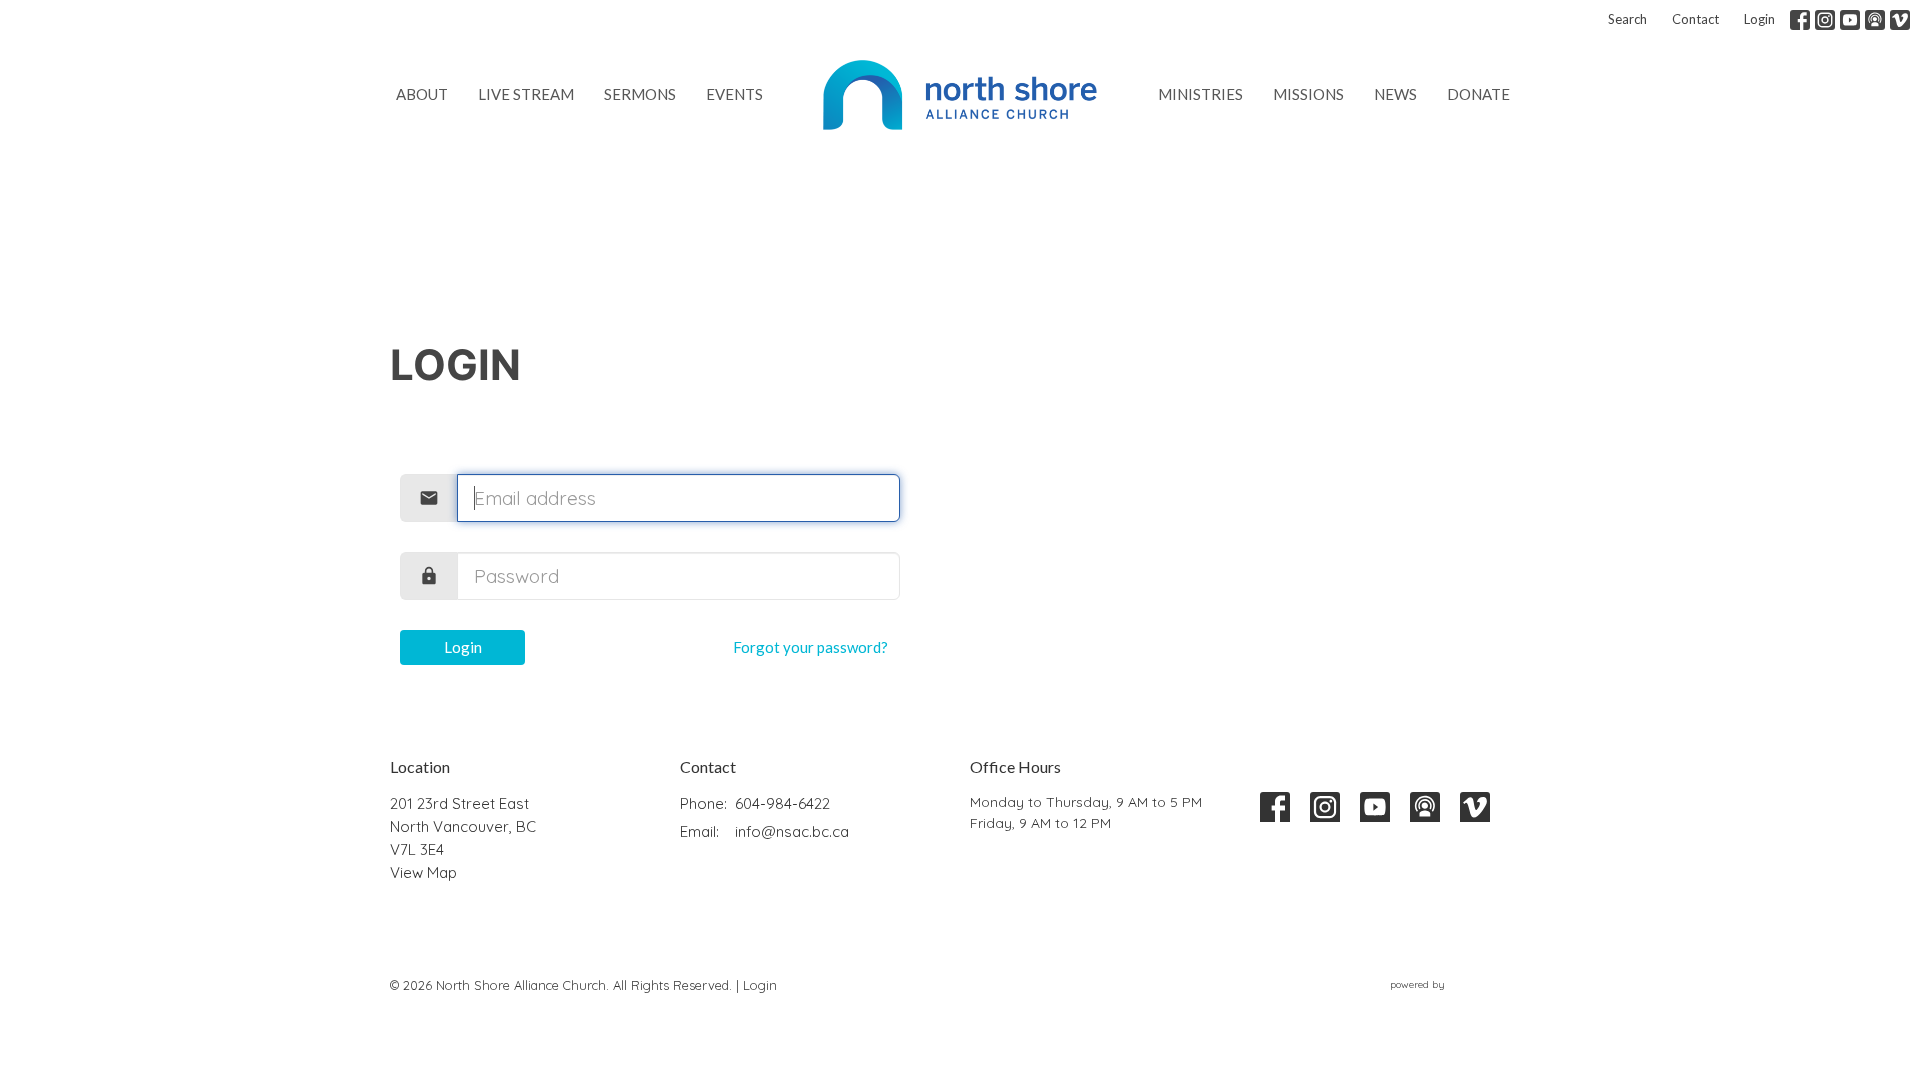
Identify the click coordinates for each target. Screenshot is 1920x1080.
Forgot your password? (810, 647)
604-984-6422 (782, 803)
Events (734, 94)
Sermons (640, 94)
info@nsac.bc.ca (792, 831)
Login (1759, 19)
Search (1627, 19)
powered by (1448, 1001)
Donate (1478, 94)
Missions (1308, 94)
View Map (423, 872)
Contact (1695, 19)
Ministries (1200, 94)
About (422, 94)
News (1395, 94)
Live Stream (526, 94)
